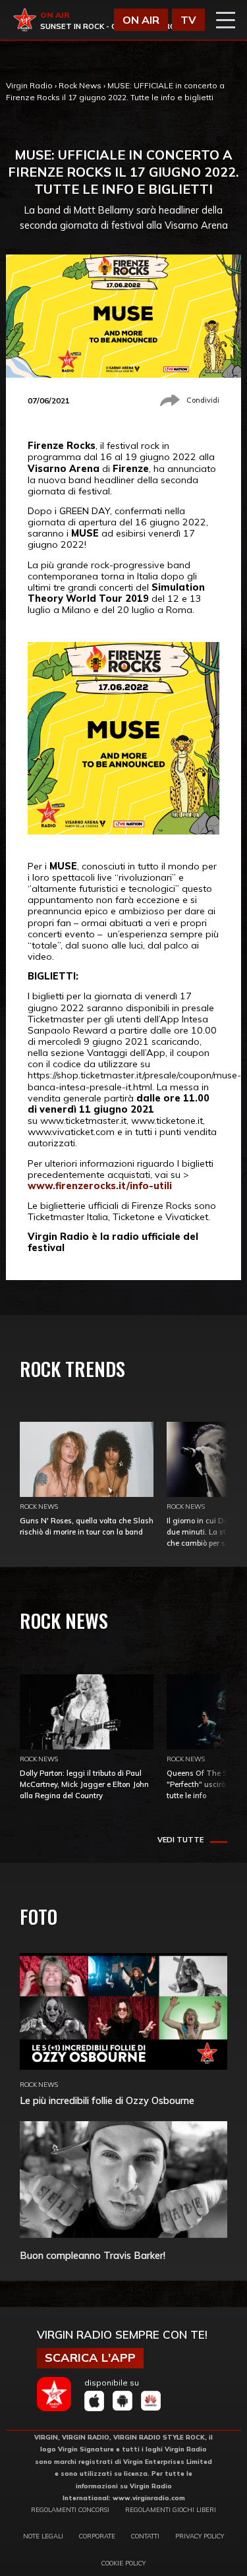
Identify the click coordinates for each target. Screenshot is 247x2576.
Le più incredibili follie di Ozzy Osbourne (107, 2100)
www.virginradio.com (149, 2498)
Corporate (97, 2536)
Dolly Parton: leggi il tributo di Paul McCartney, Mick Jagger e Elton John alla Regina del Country (84, 1784)
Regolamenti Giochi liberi (171, 2509)
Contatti (145, 2536)
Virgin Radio (29, 85)
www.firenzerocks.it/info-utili (100, 1186)
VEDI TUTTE (180, 1840)
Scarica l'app (90, 2357)
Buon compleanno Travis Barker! (93, 2255)
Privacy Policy (200, 2536)
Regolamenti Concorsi (70, 2509)
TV (188, 20)
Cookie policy (123, 2563)
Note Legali (43, 2536)
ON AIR (141, 20)
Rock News (80, 85)
